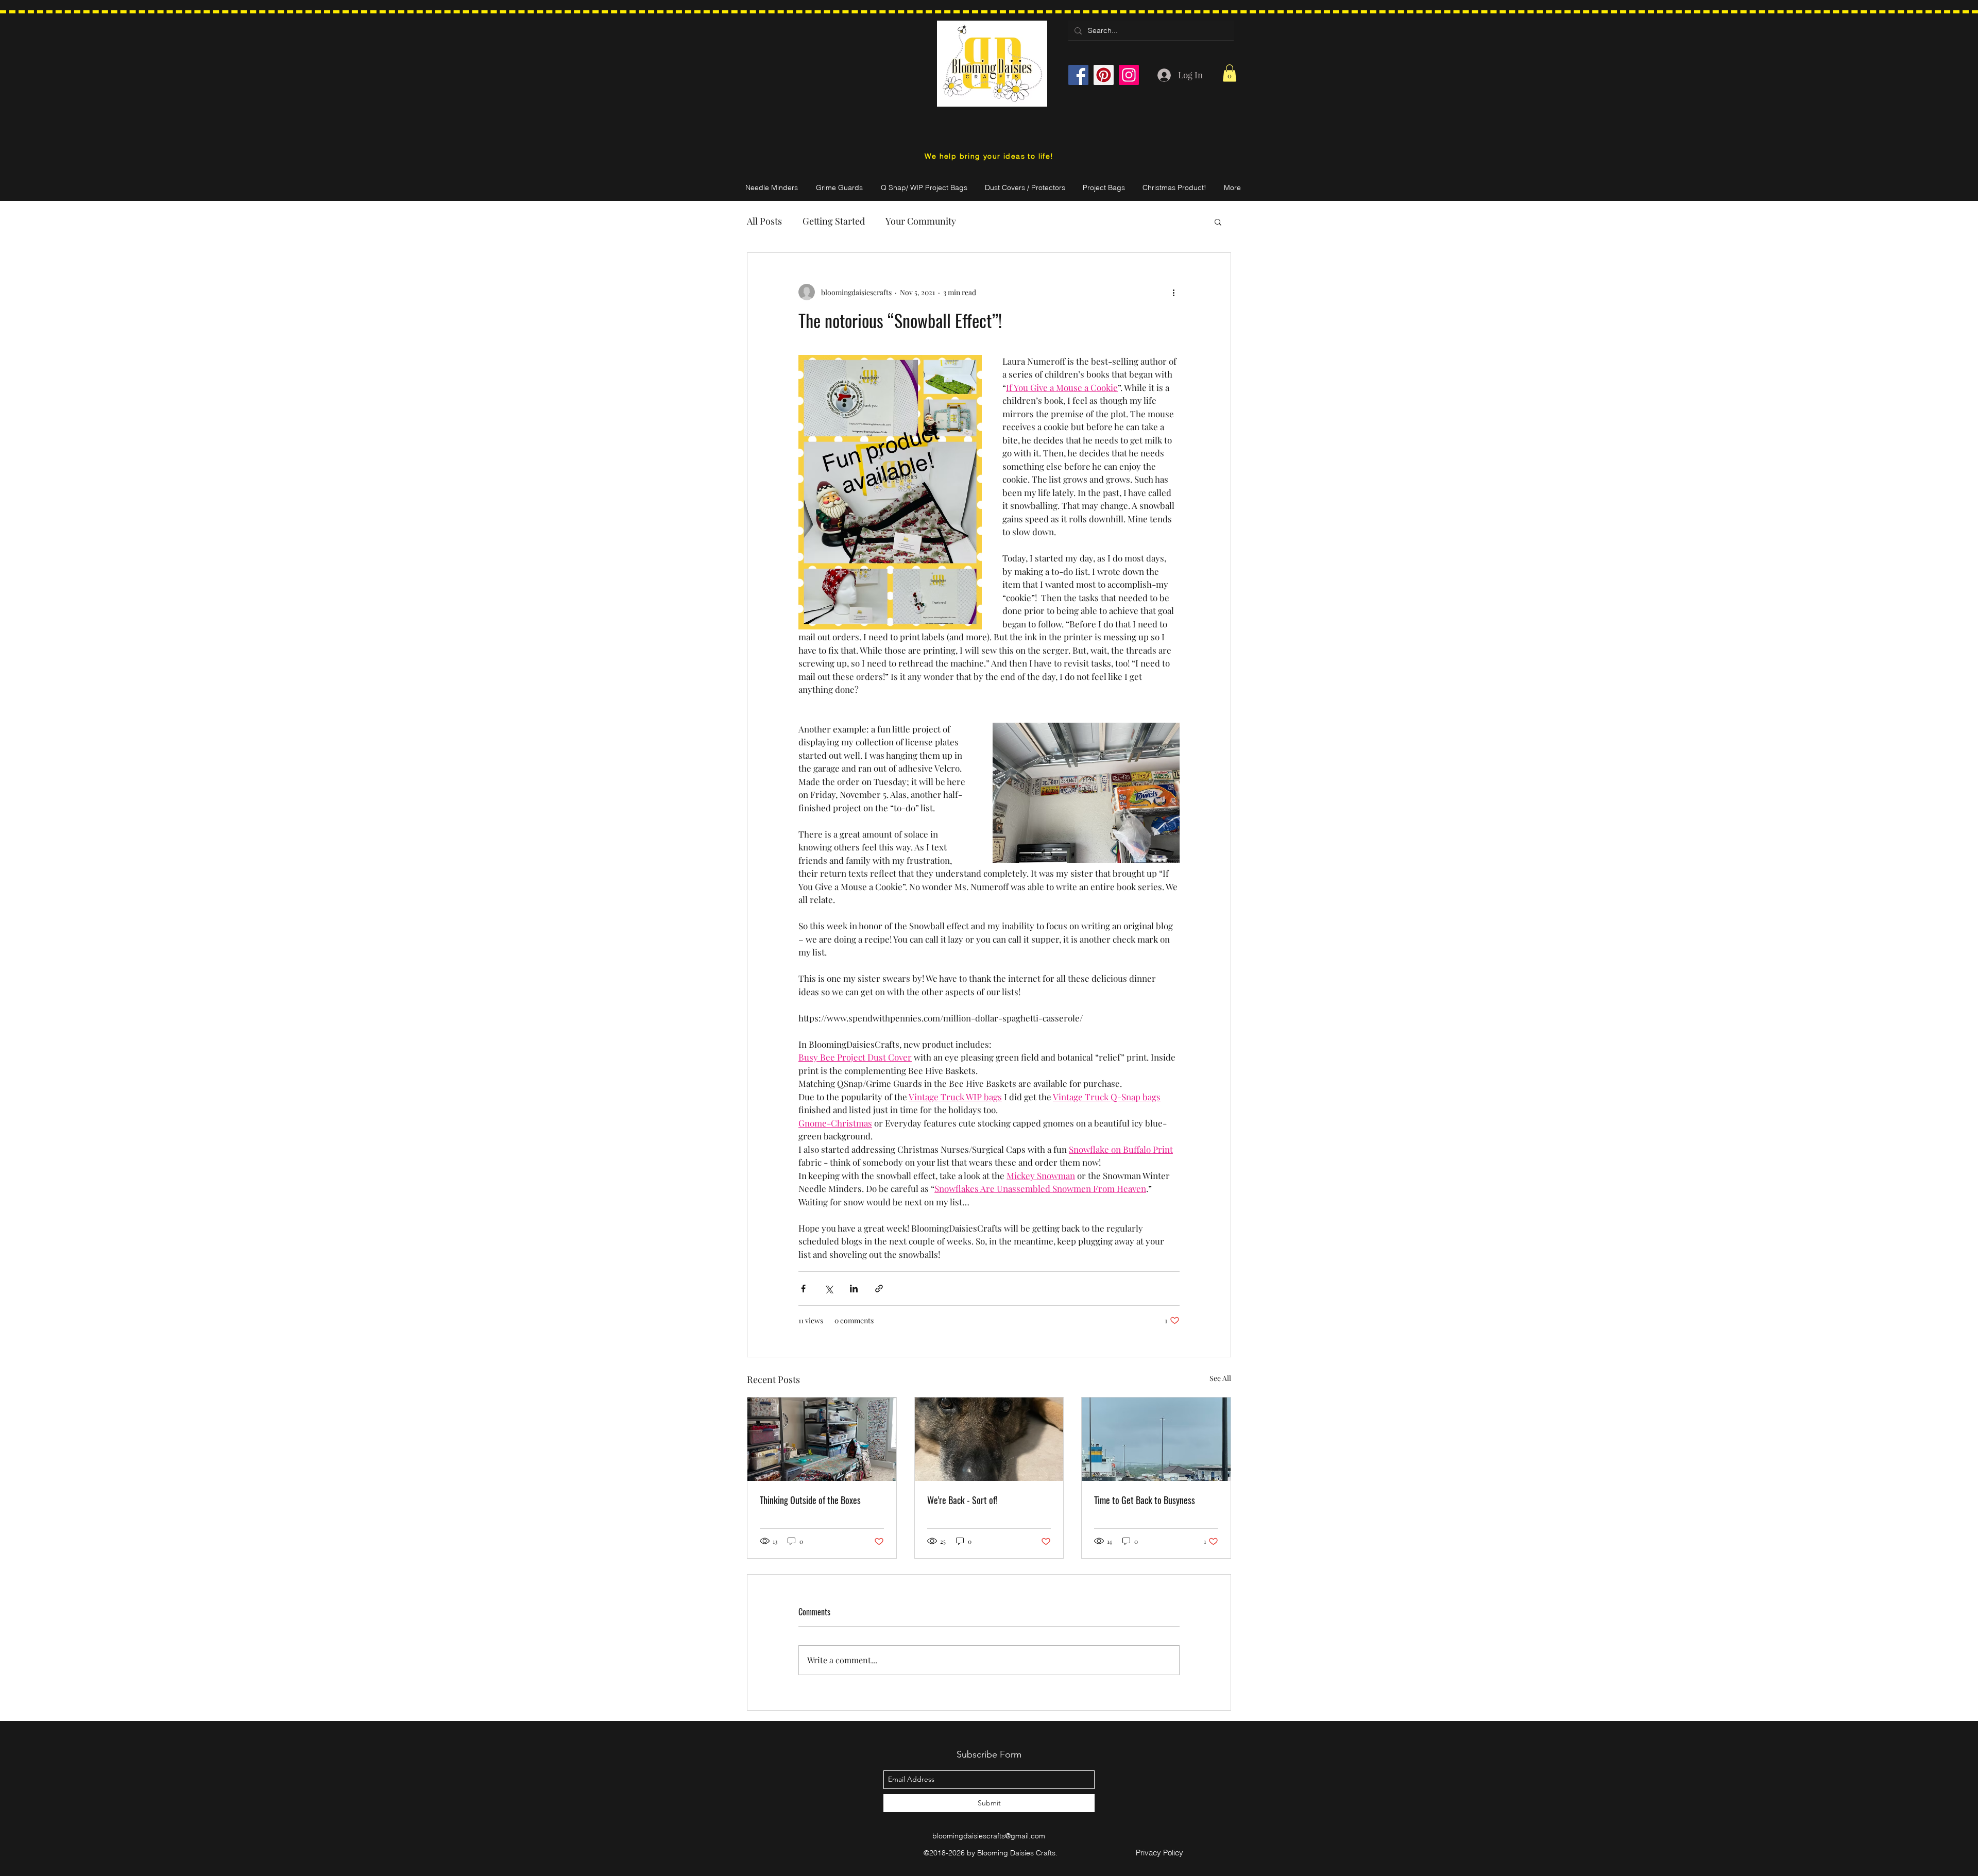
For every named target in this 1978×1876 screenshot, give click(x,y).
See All (1220, 1378)
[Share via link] (879, 1289)
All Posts (764, 221)
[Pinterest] (1104, 75)
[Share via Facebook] (803, 1289)
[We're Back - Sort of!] (989, 1439)
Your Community (921, 221)
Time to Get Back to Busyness (1145, 1500)
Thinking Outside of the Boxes (810, 1500)
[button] (1230, 73)
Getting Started (834, 221)
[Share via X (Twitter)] (829, 1289)
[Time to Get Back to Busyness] (1156, 1439)
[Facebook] (1078, 75)
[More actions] (1173, 292)
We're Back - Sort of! (962, 1500)
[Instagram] (1129, 75)
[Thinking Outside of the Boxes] (822, 1439)
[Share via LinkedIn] (854, 1289)
